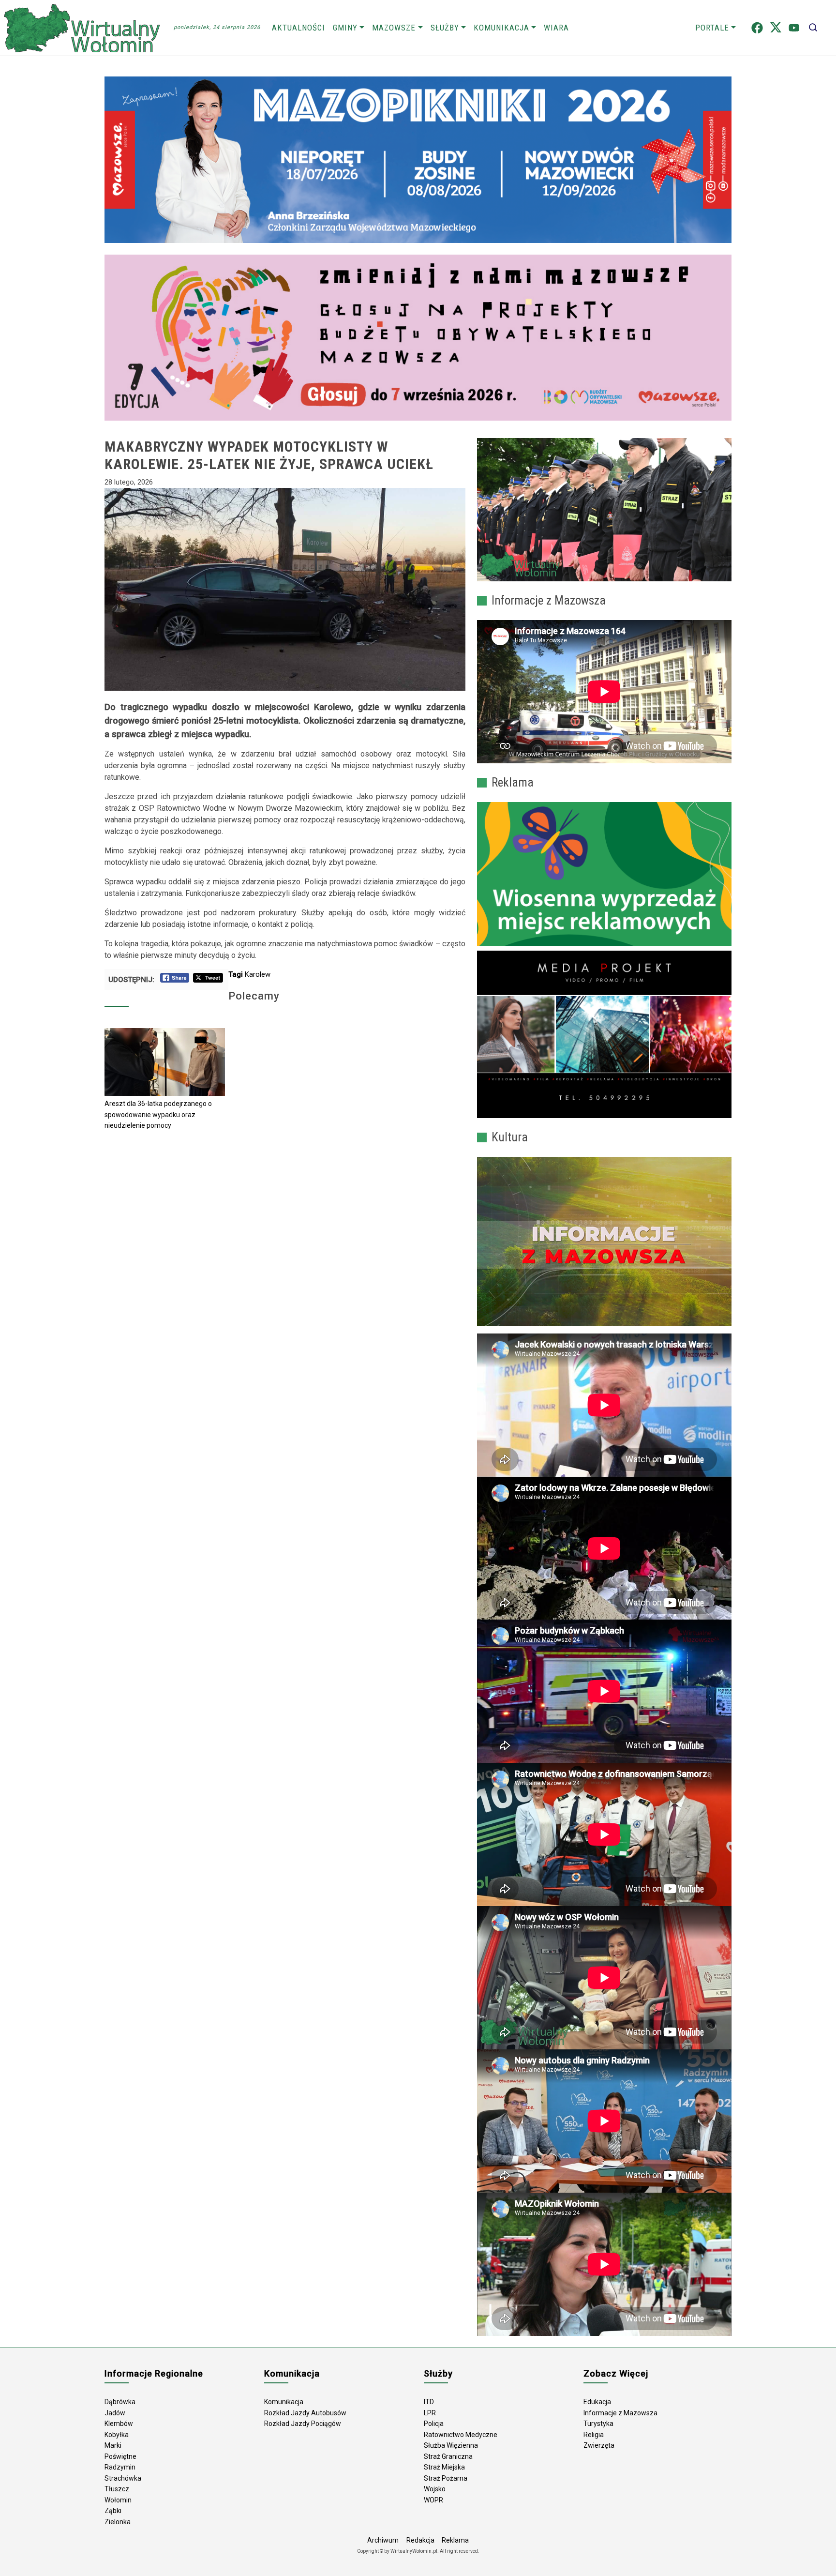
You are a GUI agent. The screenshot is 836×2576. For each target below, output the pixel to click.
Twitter (776, 28)
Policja (434, 2424)
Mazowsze (394, 28)
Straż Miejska (444, 2467)
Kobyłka (117, 2435)
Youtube (794, 28)
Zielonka (118, 2522)
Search (813, 28)
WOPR (433, 2500)
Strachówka (123, 2478)
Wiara (556, 28)
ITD (429, 2402)
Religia (594, 2435)
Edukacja (597, 2402)
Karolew (258, 974)
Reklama (455, 2540)
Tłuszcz (117, 2489)
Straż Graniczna (448, 2456)
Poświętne (120, 2456)
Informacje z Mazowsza (620, 2413)
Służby (445, 28)
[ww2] (604, 874)
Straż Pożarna (446, 2478)
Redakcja (420, 2540)
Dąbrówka (120, 2402)
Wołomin (118, 2500)
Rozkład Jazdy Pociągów (303, 2424)
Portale (712, 28)
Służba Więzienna (451, 2445)
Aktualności (299, 28)
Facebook (757, 28)
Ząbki (113, 2511)
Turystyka (598, 2424)
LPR (430, 2413)
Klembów (119, 2424)
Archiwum (383, 2540)
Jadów (115, 2413)
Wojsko (435, 2489)
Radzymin (120, 2467)
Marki (113, 2445)
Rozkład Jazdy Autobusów (305, 2413)
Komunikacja (501, 28)
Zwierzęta (599, 2445)
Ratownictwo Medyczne (461, 2435)
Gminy (345, 28)
